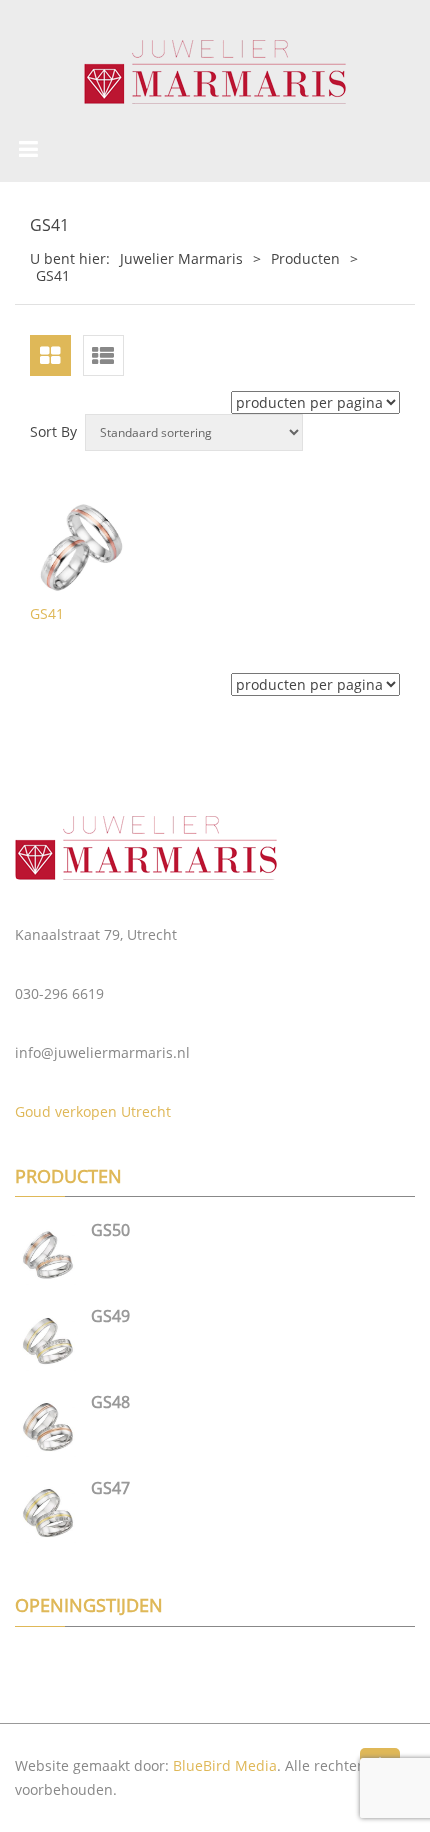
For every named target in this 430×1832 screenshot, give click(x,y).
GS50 (110, 1230)
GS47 (110, 1488)
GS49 (110, 1316)
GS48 (110, 1402)
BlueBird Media (225, 1765)
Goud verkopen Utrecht (93, 1111)
